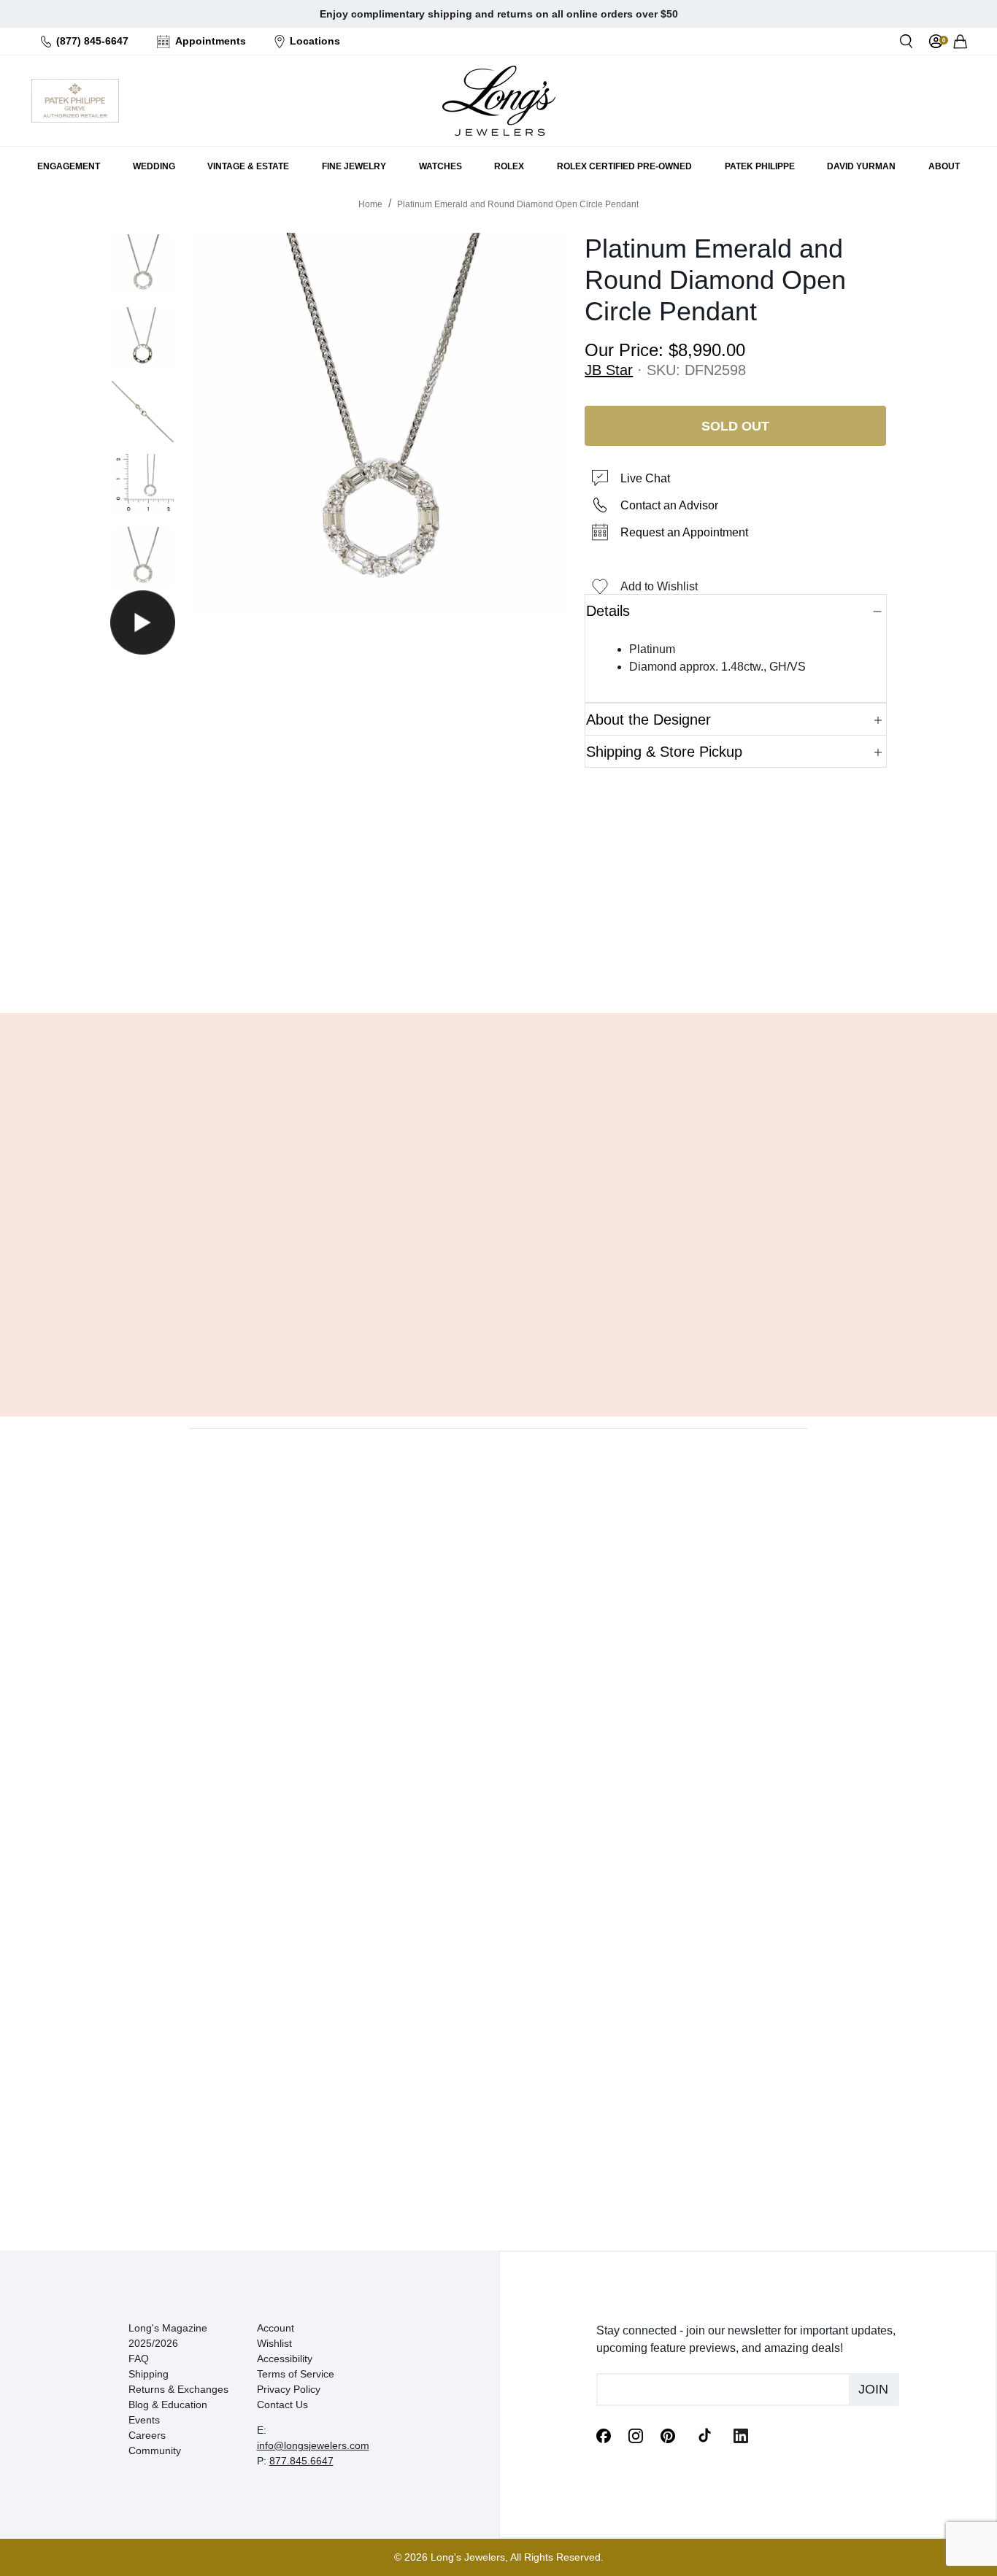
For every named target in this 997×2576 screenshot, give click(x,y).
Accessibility (285, 2359)
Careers (147, 2435)
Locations (315, 41)
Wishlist (274, 2343)
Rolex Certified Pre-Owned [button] (624, 166)
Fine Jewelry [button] (354, 166)
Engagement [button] (69, 166)
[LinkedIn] (741, 2434)
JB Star (609, 370)
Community (155, 2450)
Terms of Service (296, 2374)
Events (144, 2420)
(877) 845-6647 (92, 41)
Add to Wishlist (659, 586)
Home (370, 204)
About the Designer (648, 720)
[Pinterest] (668, 2434)
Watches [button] (440, 166)
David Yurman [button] (861, 166)
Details (608, 611)
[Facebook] (604, 2434)
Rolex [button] (509, 166)
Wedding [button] (154, 166)
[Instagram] (636, 2434)
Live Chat (645, 478)
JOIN (873, 2389)
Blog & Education (168, 2405)
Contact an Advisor (669, 505)
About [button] (944, 166)
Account (276, 2328)
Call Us (393, 965)
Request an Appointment (684, 532)
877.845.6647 (301, 2461)
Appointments (211, 41)
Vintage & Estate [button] (248, 166)
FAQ (139, 2359)
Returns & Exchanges (178, 2389)
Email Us (498, 965)
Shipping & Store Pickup (664, 752)
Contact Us (282, 2405)
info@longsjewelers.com (313, 2445)
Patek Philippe (760, 166)
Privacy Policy (289, 2389)
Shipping (149, 2374)
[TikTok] (704, 2434)
